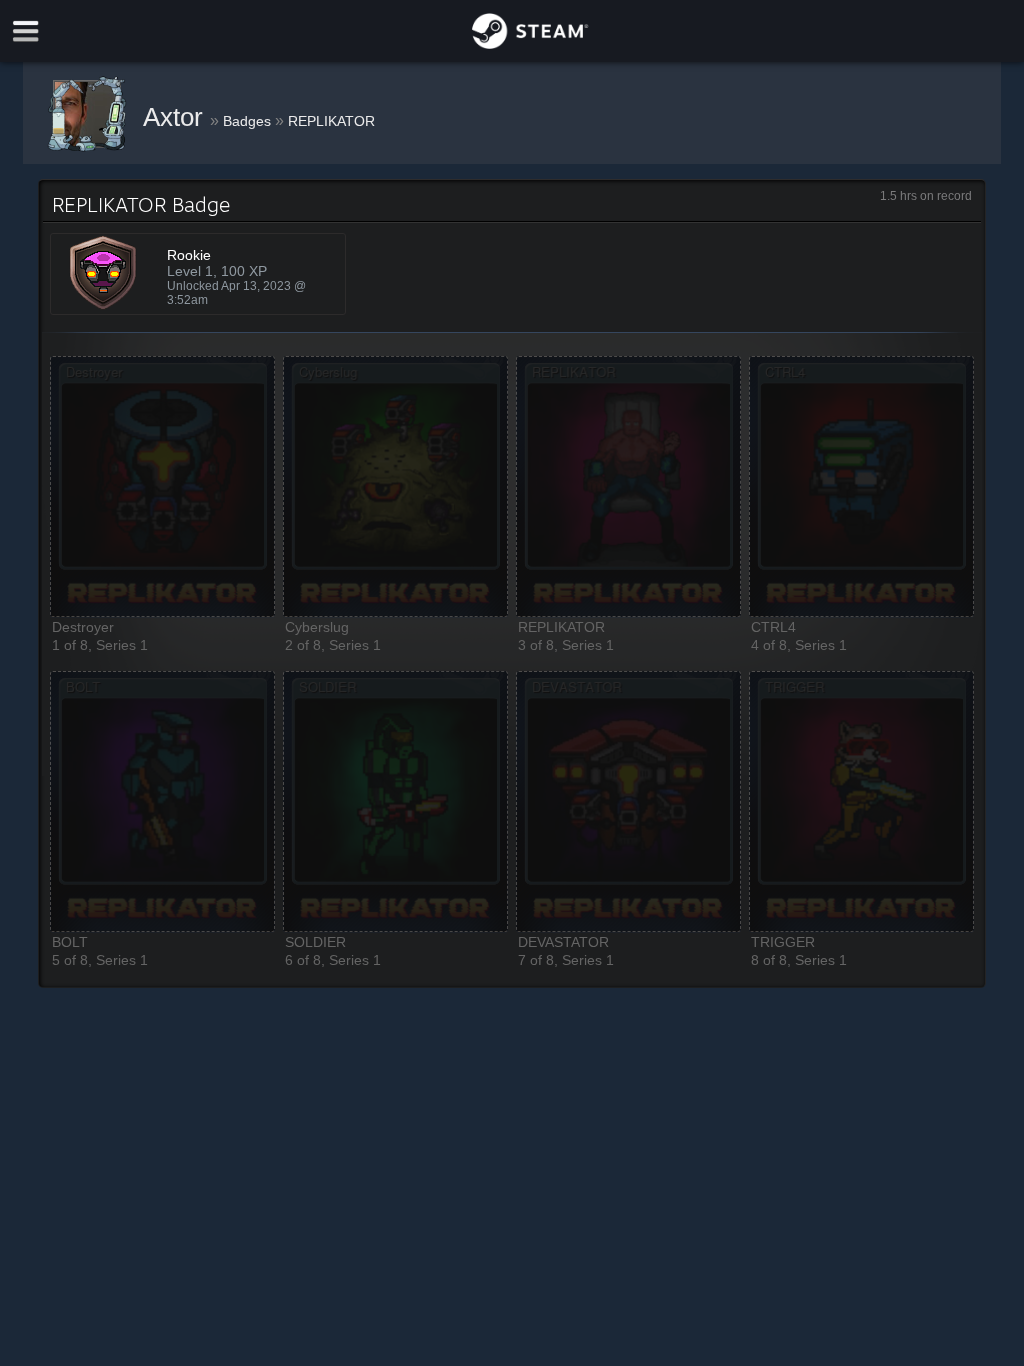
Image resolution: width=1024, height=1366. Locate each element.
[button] (162, 486)
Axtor (176, 117)
